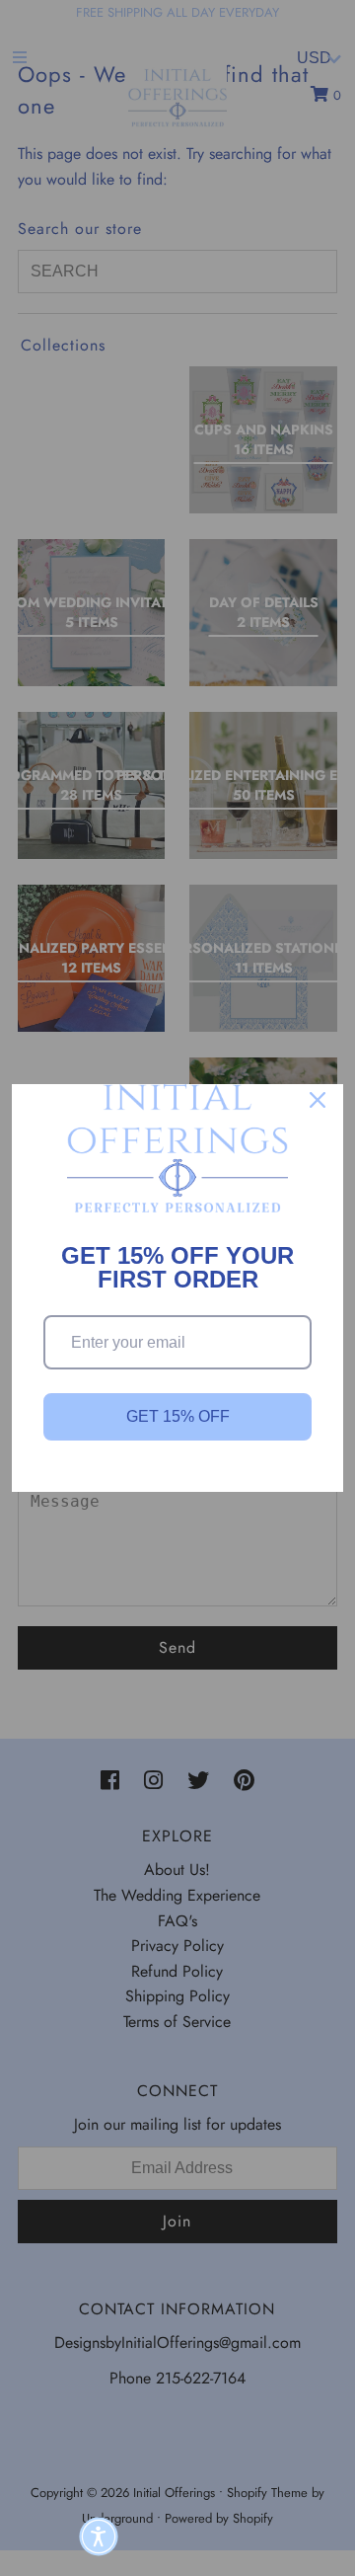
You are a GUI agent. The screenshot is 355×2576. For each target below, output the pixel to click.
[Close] (318, 1100)
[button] (99, 2537)
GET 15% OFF (178, 1416)
